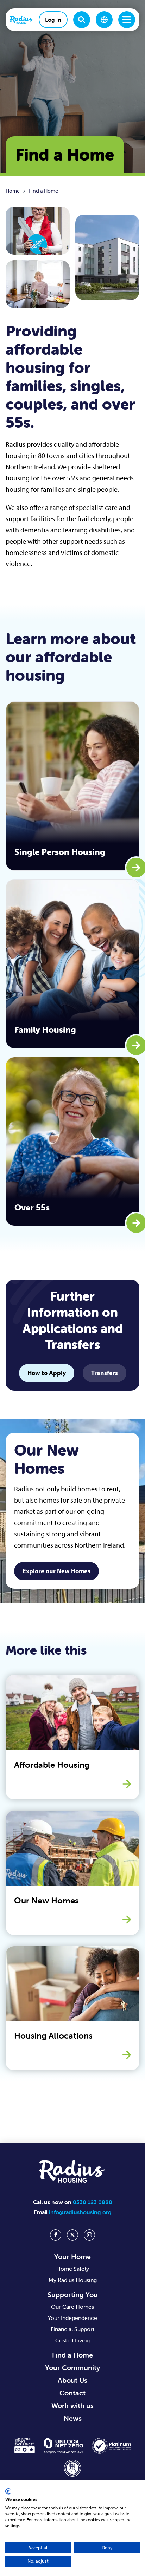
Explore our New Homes (56, 1571)
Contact (72, 2393)
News (73, 2418)
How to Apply (47, 1373)
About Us (72, 2380)
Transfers (105, 1373)
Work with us (72, 2405)
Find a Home (72, 2355)
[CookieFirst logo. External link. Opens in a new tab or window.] (8, 2491)
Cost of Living (72, 2340)
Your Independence (72, 2318)
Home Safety (73, 2269)
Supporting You (73, 2294)
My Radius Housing (73, 2280)
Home (13, 191)
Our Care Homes (72, 2307)
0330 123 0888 (93, 2202)
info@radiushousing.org (80, 2212)
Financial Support (72, 2329)
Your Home (72, 2257)
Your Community (72, 2368)
